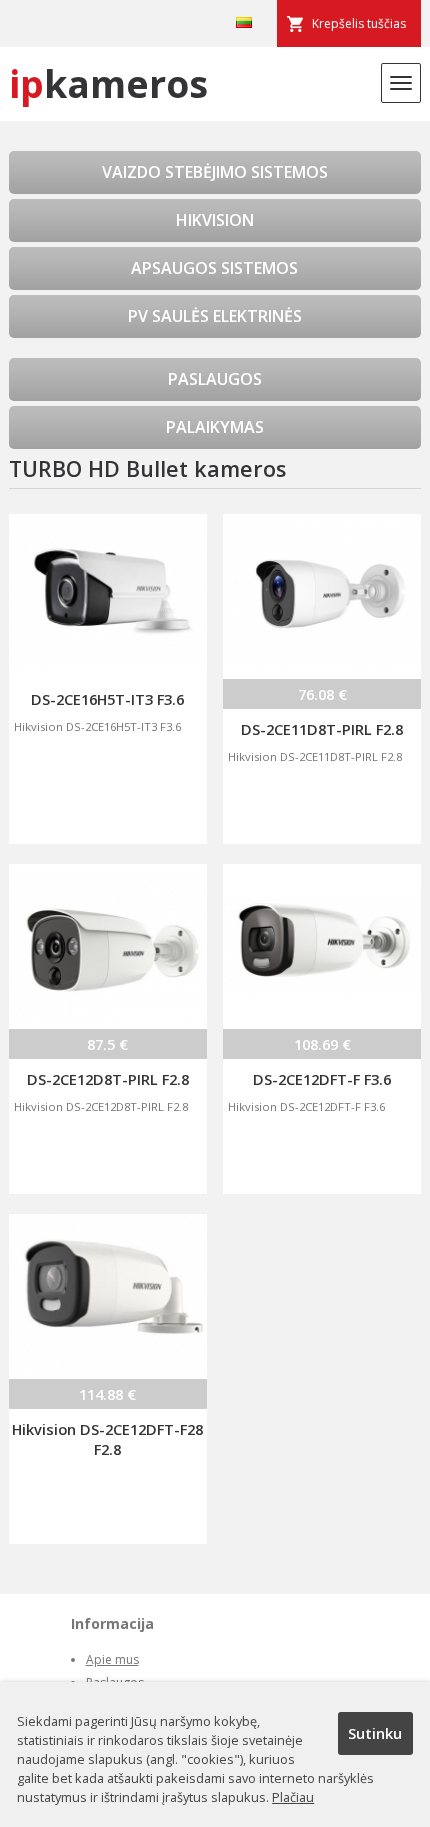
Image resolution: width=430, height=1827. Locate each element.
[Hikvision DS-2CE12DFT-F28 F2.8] (108, 1296)
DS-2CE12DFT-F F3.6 (322, 1079)
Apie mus (112, 1659)
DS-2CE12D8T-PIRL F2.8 (108, 1079)
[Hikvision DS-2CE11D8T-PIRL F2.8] (322, 596)
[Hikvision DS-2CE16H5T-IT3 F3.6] (108, 596)
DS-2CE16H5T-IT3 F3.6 (107, 699)
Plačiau (293, 1797)
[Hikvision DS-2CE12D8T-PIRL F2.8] (108, 946)
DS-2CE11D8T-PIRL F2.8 (322, 729)
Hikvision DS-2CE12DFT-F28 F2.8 (107, 1439)
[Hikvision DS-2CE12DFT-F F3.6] (322, 946)
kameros (108, 83)
